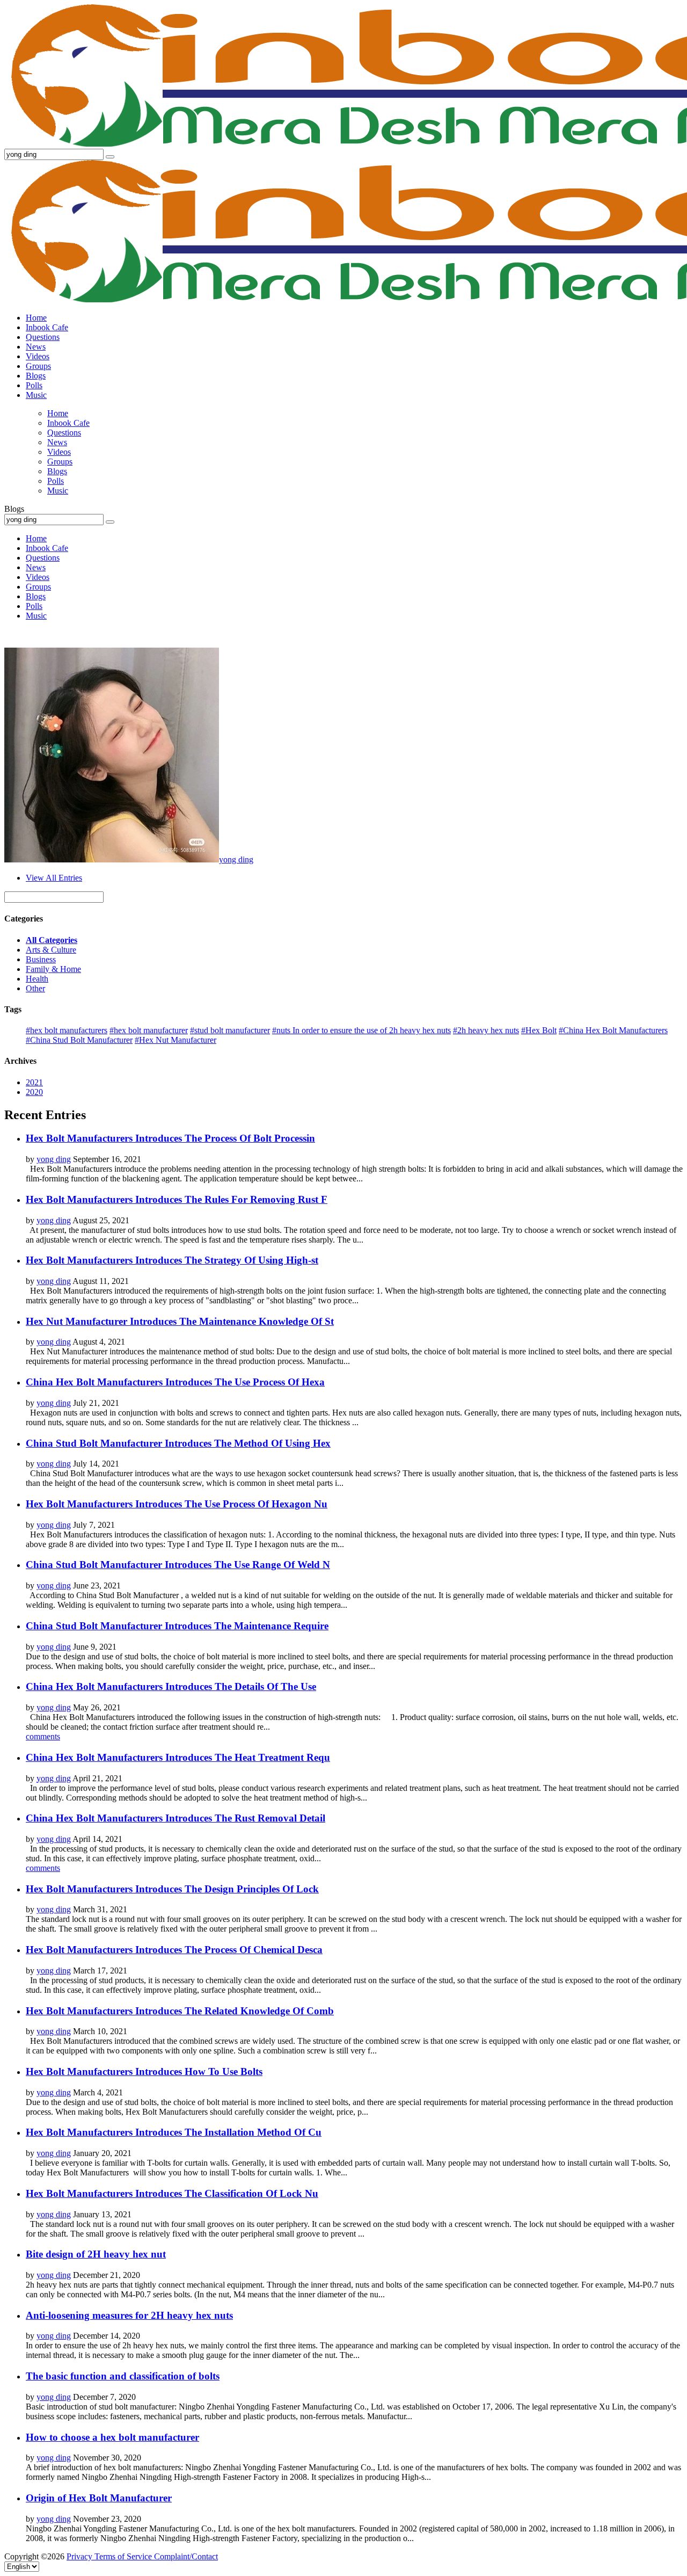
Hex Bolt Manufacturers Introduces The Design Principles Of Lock (172, 1889)
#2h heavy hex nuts (486, 1030)
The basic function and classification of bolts (123, 2376)
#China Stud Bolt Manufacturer (79, 1040)
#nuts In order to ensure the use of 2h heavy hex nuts (361, 1030)
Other (35, 988)
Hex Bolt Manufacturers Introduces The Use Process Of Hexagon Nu (177, 1504)
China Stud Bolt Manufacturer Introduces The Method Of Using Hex (178, 1443)
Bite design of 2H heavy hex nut (96, 2254)
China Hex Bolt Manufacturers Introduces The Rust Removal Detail (176, 1818)
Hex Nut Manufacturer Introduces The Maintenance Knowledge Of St (180, 1321)
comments (43, 1736)
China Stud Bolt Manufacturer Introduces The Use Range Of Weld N (178, 1565)
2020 (34, 1092)
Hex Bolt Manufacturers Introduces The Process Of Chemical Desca (174, 1950)
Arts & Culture (51, 950)
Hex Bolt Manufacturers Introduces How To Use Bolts (144, 2071)
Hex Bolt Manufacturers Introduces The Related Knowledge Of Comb (180, 2011)
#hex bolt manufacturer (149, 1030)
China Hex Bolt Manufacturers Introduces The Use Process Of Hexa (175, 1382)
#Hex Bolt (539, 1030)
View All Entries (54, 878)
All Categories (52, 940)
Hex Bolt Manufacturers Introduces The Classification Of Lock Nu (172, 2193)
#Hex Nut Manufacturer (176, 1040)
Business (41, 959)
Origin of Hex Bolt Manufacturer (99, 2498)
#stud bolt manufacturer (230, 1030)
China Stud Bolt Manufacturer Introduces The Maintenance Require (177, 1626)
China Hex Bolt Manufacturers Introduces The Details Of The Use (171, 1686)
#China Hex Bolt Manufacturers (613, 1030)
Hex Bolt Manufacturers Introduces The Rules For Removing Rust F (177, 1199)
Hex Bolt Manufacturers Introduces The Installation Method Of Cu (174, 2132)
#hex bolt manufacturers (67, 1030)
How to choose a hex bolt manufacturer (112, 2437)
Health (37, 979)
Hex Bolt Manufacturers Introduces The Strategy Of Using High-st (172, 1260)
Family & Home (53, 969)
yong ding (236, 859)
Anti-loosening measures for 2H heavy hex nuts (129, 2315)
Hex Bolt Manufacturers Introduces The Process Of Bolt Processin (170, 1138)
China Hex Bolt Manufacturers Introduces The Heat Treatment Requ (178, 1757)
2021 (34, 1082)
